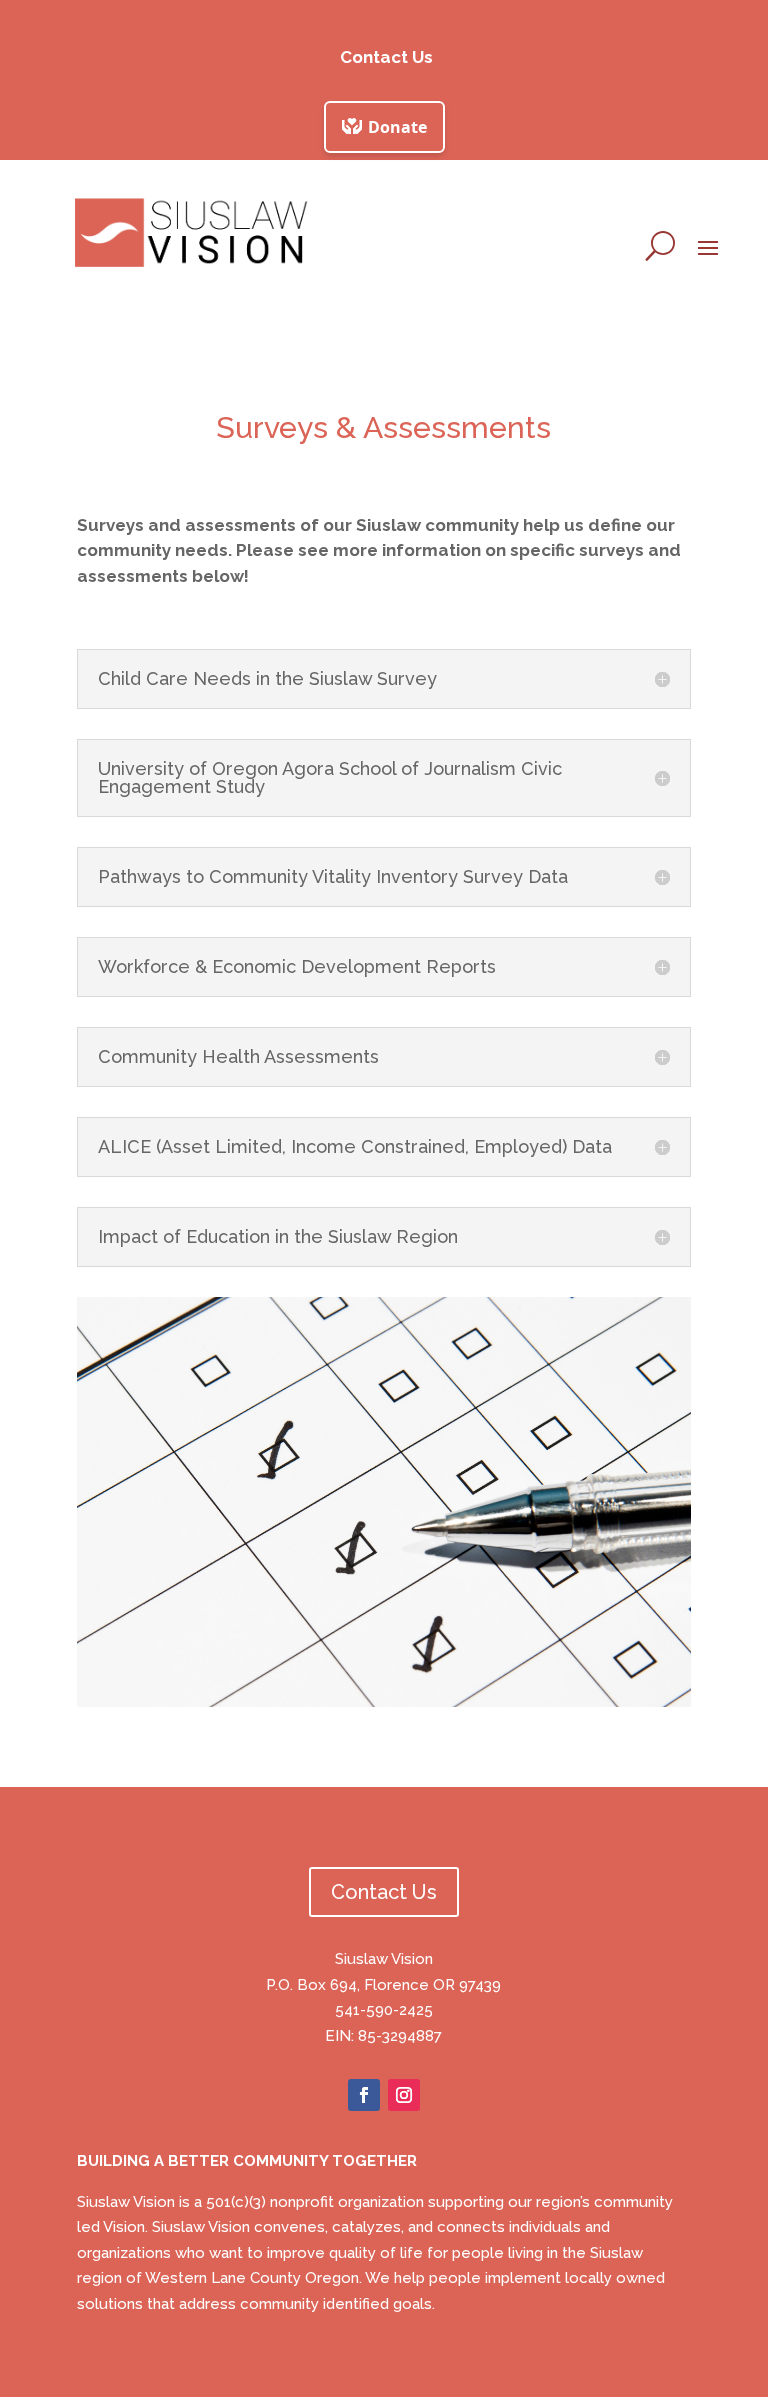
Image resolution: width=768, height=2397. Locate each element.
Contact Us (386, 57)
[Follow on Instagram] (404, 2095)
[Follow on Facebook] (364, 2095)
